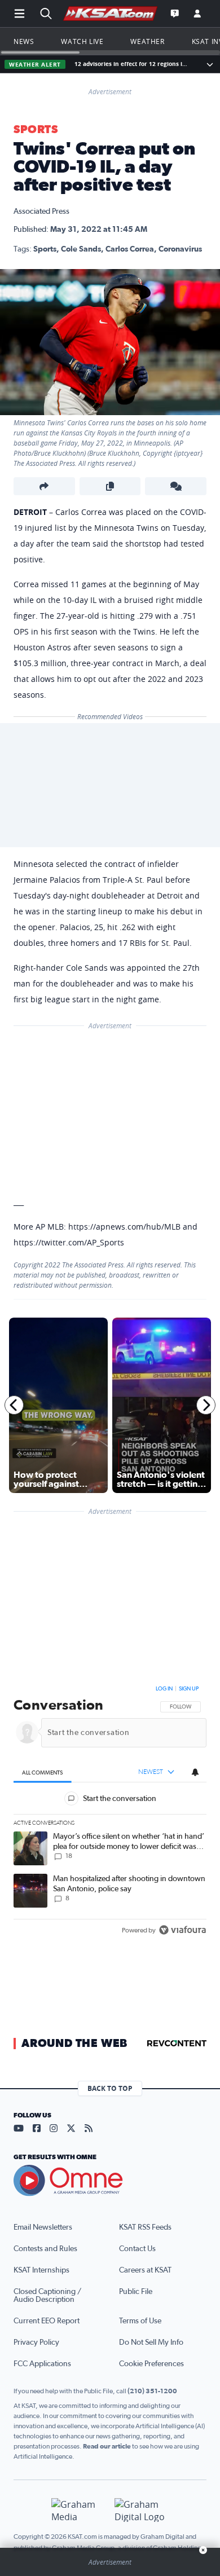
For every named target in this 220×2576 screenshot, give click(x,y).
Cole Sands (81, 249)
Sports (36, 130)
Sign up (189, 1689)
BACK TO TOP (110, 2088)
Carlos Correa (130, 249)
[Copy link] (110, 486)
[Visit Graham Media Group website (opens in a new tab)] (78, 2510)
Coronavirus (180, 249)
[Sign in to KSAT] (197, 14)
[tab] (43, 1773)
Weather (147, 41)
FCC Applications (42, 2364)
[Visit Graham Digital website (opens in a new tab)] (142, 2510)
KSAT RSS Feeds (145, 2227)
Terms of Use (140, 2321)
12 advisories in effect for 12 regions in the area (133, 64)
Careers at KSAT (145, 2270)
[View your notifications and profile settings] (195, 1772)
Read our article (107, 2446)
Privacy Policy (36, 2342)
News (24, 41)
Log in (164, 1689)
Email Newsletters (43, 2227)
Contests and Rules (45, 2249)
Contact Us (137, 2249)
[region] (110, 1812)
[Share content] (44, 486)
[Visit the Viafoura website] (182, 1930)
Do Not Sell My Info (151, 2342)
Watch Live (82, 41)
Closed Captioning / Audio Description (47, 2296)
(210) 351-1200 (152, 2391)
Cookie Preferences (151, 2364)
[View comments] (176, 486)
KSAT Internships (41, 2270)
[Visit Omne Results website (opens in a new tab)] (110, 2181)
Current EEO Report (47, 2321)
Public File (136, 2292)
